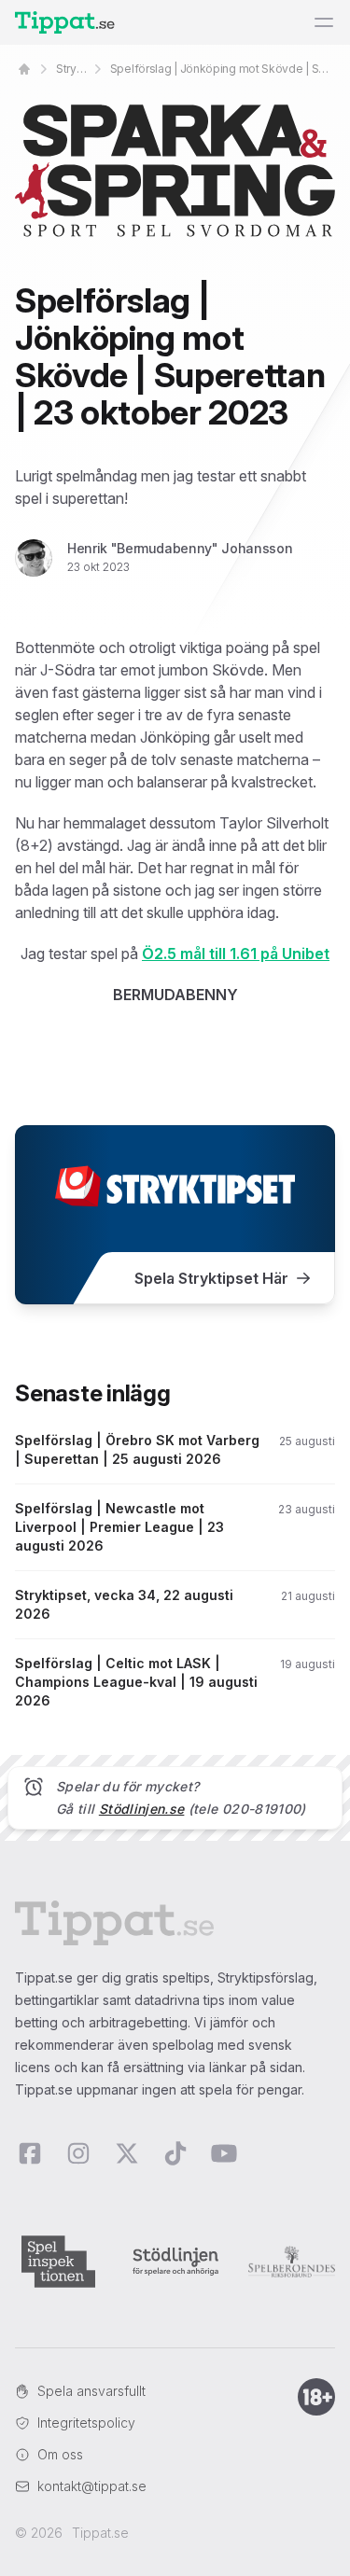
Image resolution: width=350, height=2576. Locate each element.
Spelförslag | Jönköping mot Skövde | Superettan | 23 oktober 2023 (223, 69)
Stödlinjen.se (142, 1809)
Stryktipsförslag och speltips (72, 69)
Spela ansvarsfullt (91, 2391)
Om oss (60, 2454)
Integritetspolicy (86, 2423)
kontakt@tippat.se (92, 2486)
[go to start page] (24, 69)
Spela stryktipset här (211, 1278)
